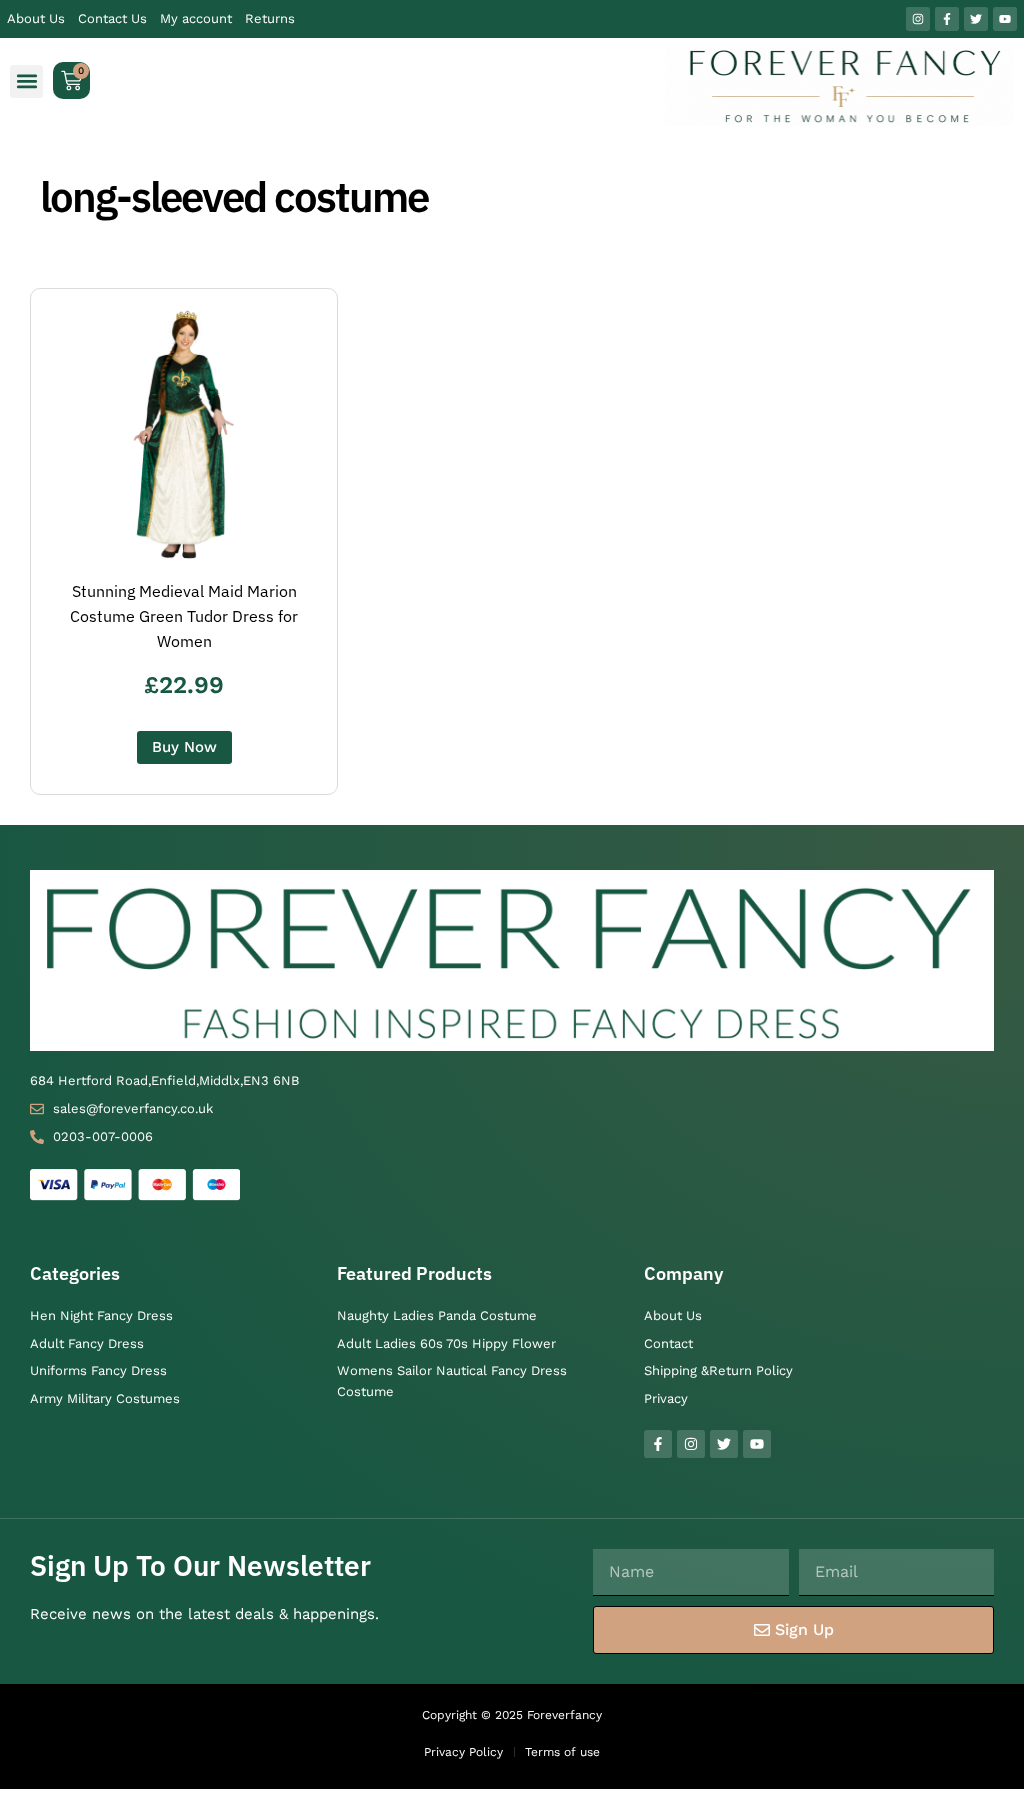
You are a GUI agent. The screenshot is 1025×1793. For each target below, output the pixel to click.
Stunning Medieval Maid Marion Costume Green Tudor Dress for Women (184, 616)
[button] (26, 81)
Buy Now (184, 747)
